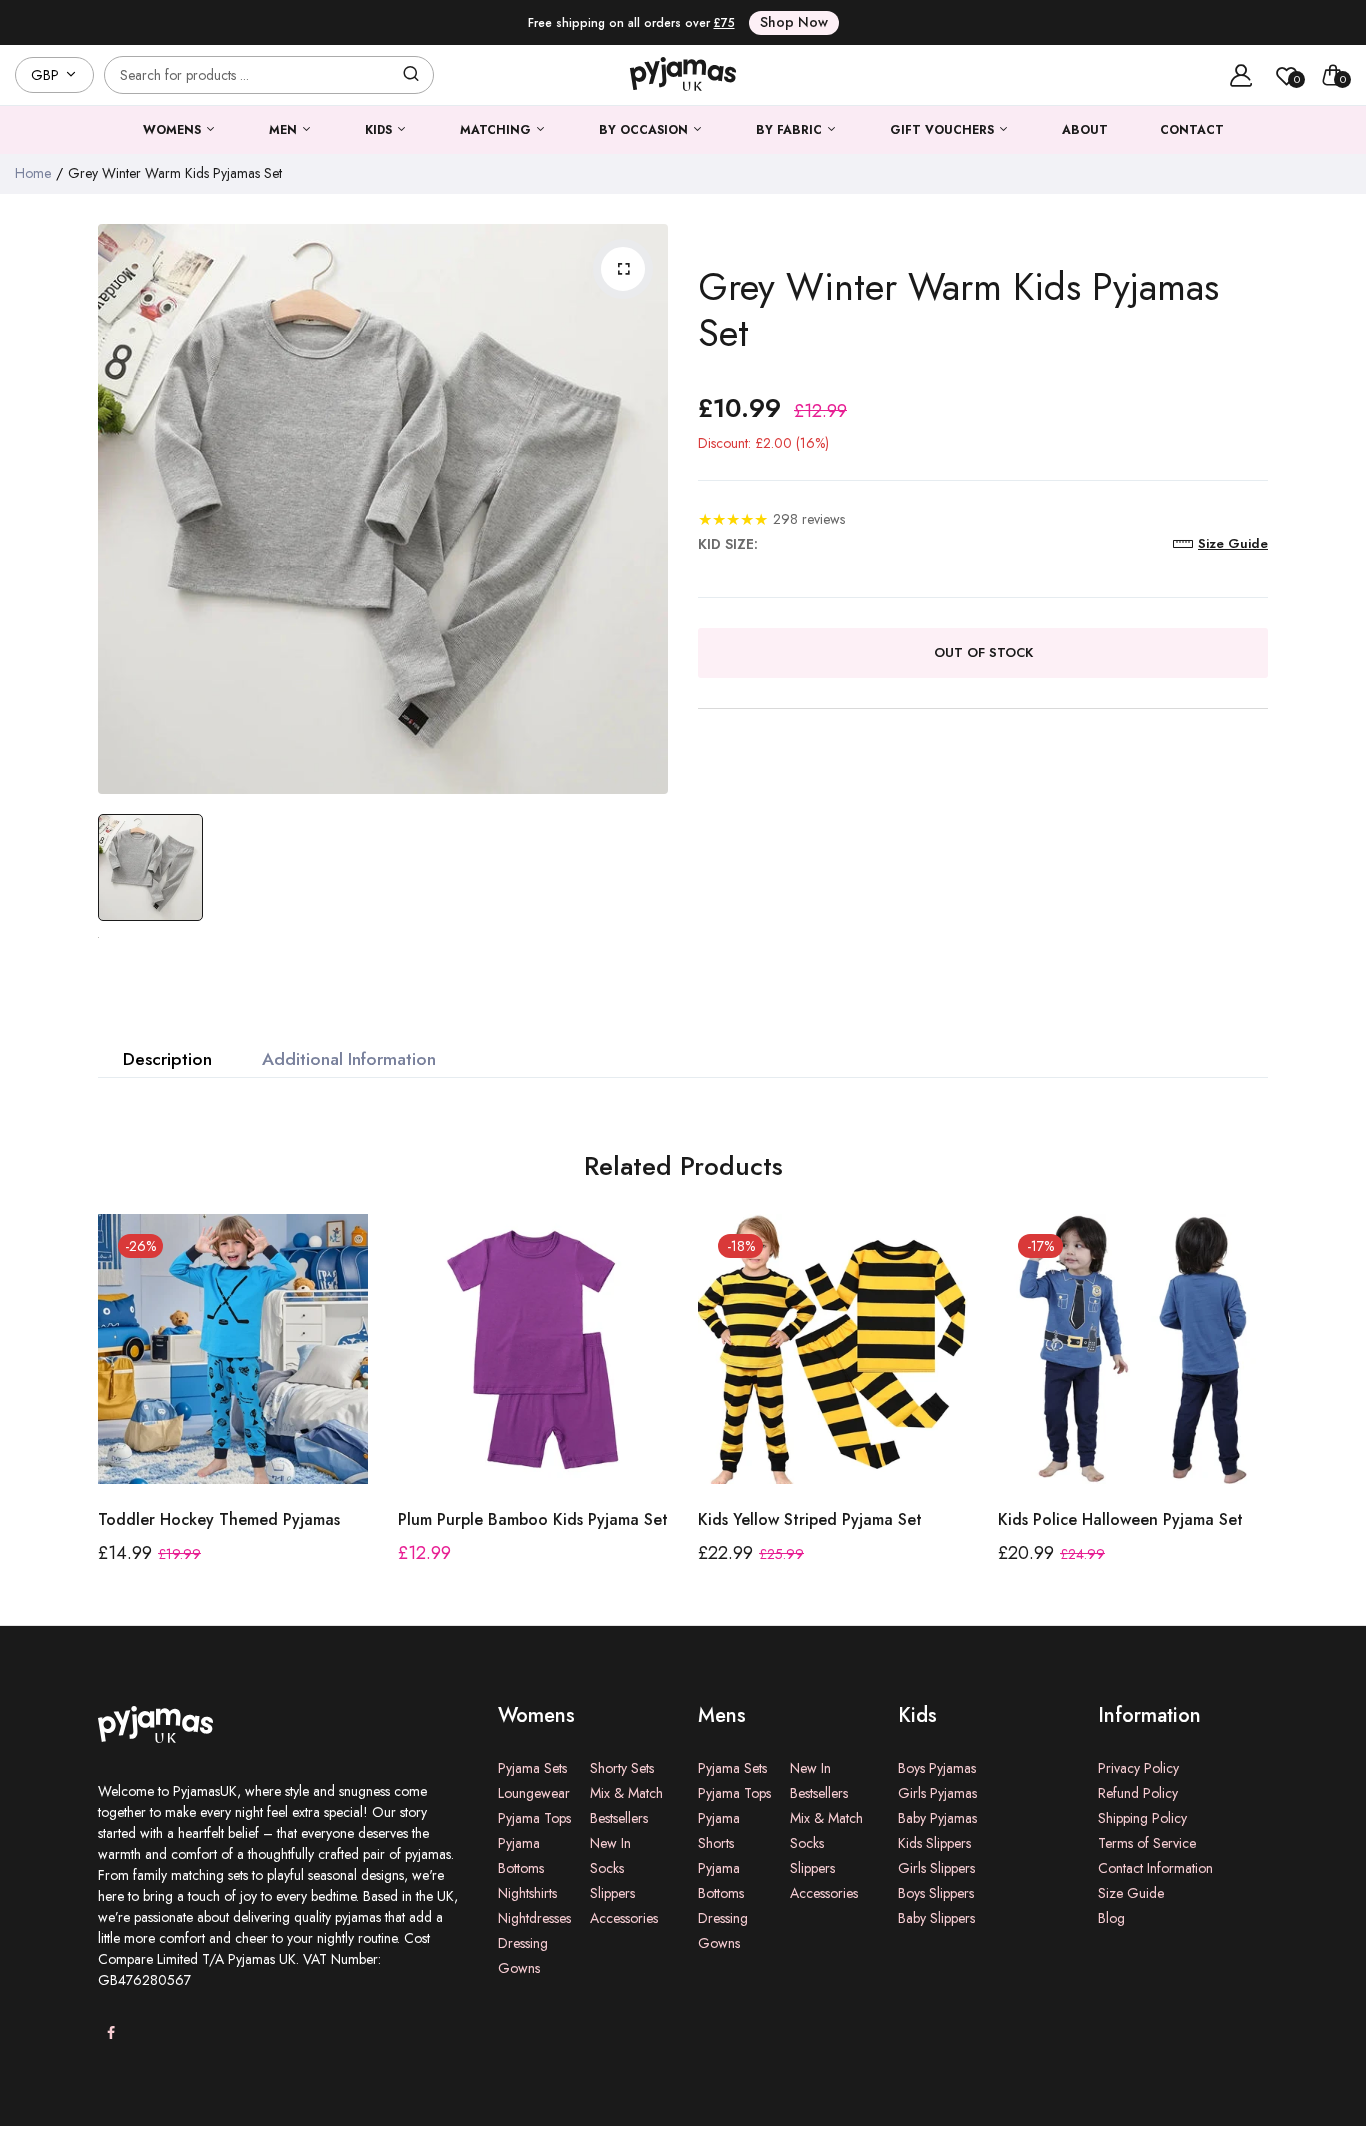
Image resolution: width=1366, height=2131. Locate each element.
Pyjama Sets (532, 1768)
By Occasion (645, 130)
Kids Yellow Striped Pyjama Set (810, 1519)
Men (285, 130)
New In (610, 1843)
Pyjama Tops (534, 1818)
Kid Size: (728, 544)
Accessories (624, 1918)
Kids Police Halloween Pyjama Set (1120, 1519)
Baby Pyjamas (937, 1818)
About (1085, 130)
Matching (497, 130)
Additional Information (349, 1059)
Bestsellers (619, 1818)
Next (1270, 1419)
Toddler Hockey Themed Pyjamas (219, 1519)
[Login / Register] (1241, 75)
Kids (380, 130)
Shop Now (794, 22)
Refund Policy (1138, 1793)
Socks (607, 1868)
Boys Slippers (936, 1893)
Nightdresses (534, 1918)
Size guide (1233, 543)
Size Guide (1131, 1893)
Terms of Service (1147, 1843)
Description (167, 1059)
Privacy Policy (1138, 1768)
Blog (1111, 1918)
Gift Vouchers (944, 130)
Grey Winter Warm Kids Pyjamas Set (958, 309)
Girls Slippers (936, 1868)
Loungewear (534, 1793)
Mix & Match (626, 1793)
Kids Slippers (934, 1843)
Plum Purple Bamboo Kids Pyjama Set (533, 1519)
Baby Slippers (936, 1918)
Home (33, 173)
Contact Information (1155, 1868)
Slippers (612, 1893)
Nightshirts (527, 1893)
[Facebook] (110, 2033)
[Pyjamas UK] (683, 75)
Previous (95, 1419)
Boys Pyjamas (937, 1768)
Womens (174, 130)
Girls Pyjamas (937, 1793)
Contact (1192, 130)
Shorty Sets (622, 1768)
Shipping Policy (1142, 1818)
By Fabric (791, 130)
